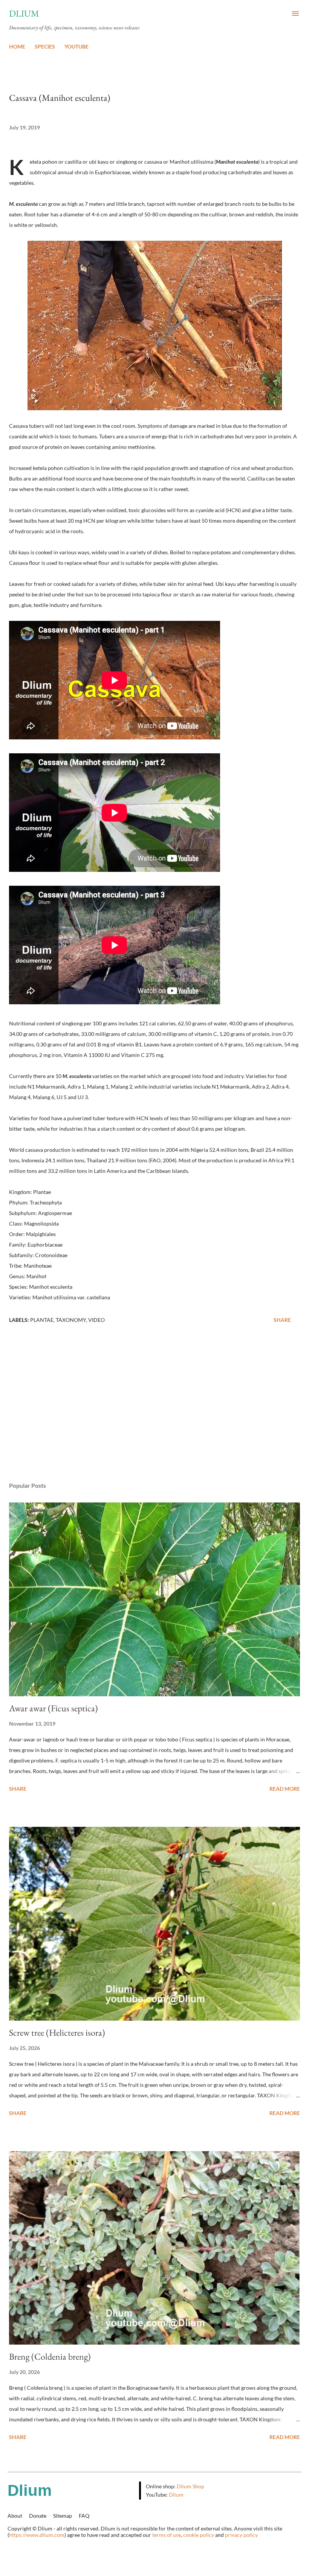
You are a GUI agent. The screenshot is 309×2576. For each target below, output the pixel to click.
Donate (38, 2516)
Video (96, 1320)
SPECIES (45, 46)
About (15, 2516)
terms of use (167, 2535)
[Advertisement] (154, 1405)
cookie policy (199, 2535)
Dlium (24, 13)
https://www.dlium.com (37, 2535)
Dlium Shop (190, 2486)
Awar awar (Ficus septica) (54, 1708)
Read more (285, 1789)
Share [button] (282, 1320)
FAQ (84, 2516)
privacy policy (241, 2535)
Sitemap (63, 2516)
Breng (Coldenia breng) (50, 2356)
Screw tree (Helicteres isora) (57, 2032)
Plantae (42, 1320)
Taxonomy (71, 1320)
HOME (17, 46)
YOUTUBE (76, 46)
